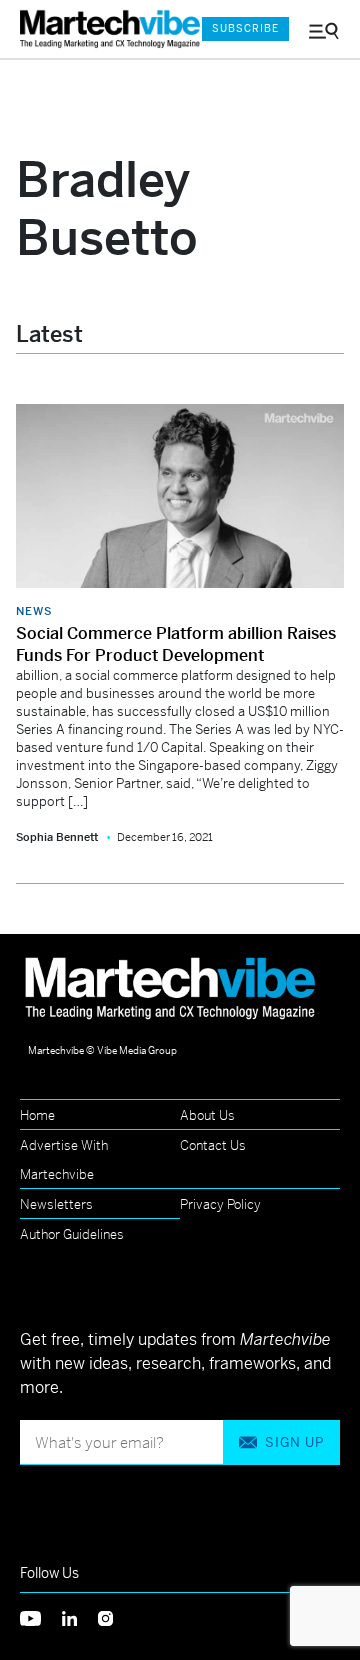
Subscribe (245, 28)
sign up (294, 1442)
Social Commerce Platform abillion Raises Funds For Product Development (176, 644)
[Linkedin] (80, 1616)
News (34, 611)
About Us (207, 1115)
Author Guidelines (72, 1234)
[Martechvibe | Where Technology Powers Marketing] (101, 29)
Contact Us (213, 1145)
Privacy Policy (220, 1204)
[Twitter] (41, 1616)
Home (37, 1115)
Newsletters (56, 1204)
